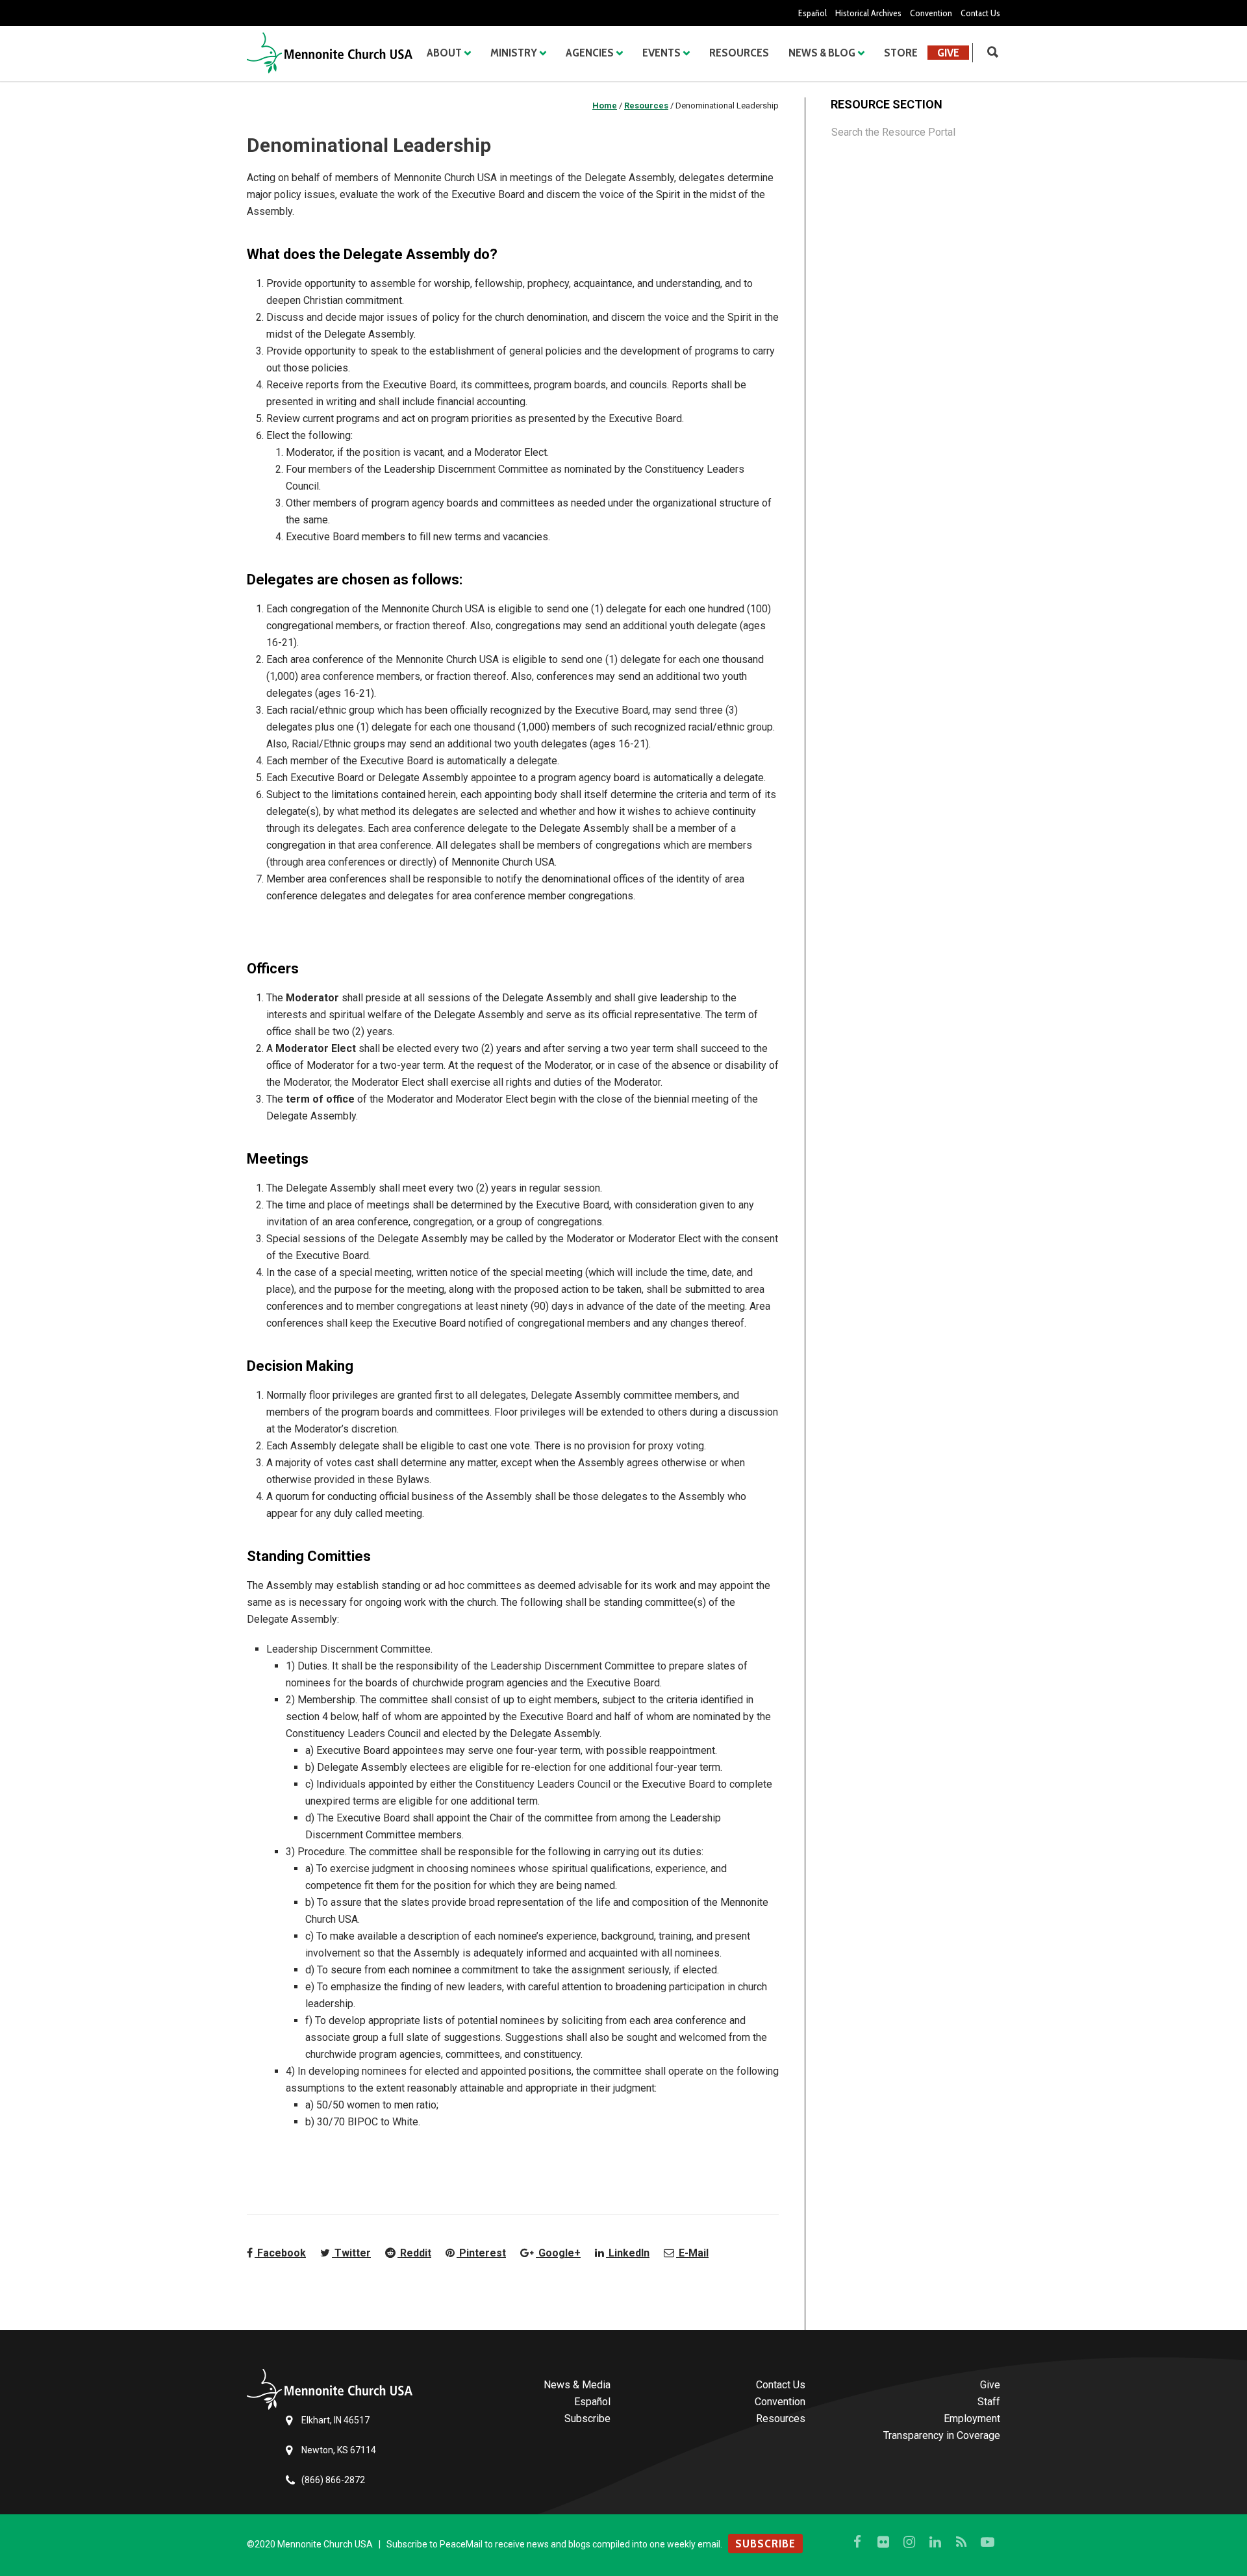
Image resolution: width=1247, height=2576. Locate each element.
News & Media (577, 2385)
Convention (931, 13)
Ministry (514, 53)
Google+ (558, 2253)
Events (661, 53)
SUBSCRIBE (765, 2544)
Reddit (414, 2253)
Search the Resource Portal (893, 132)
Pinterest (481, 2253)
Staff (989, 2402)
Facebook (280, 2253)
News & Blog (822, 53)
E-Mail (692, 2253)
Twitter (351, 2253)
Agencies (590, 53)
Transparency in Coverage (942, 2435)
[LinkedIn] (935, 2542)
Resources (739, 53)
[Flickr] (883, 2542)
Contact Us (980, 13)
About (444, 53)
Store (901, 53)
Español (812, 13)
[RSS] (961, 2542)
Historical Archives (868, 13)
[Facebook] (857, 2542)
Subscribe (587, 2419)
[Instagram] (909, 2542)
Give (948, 53)
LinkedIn (628, 2253)
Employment (972, 2419)
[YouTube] (987, 2542)
